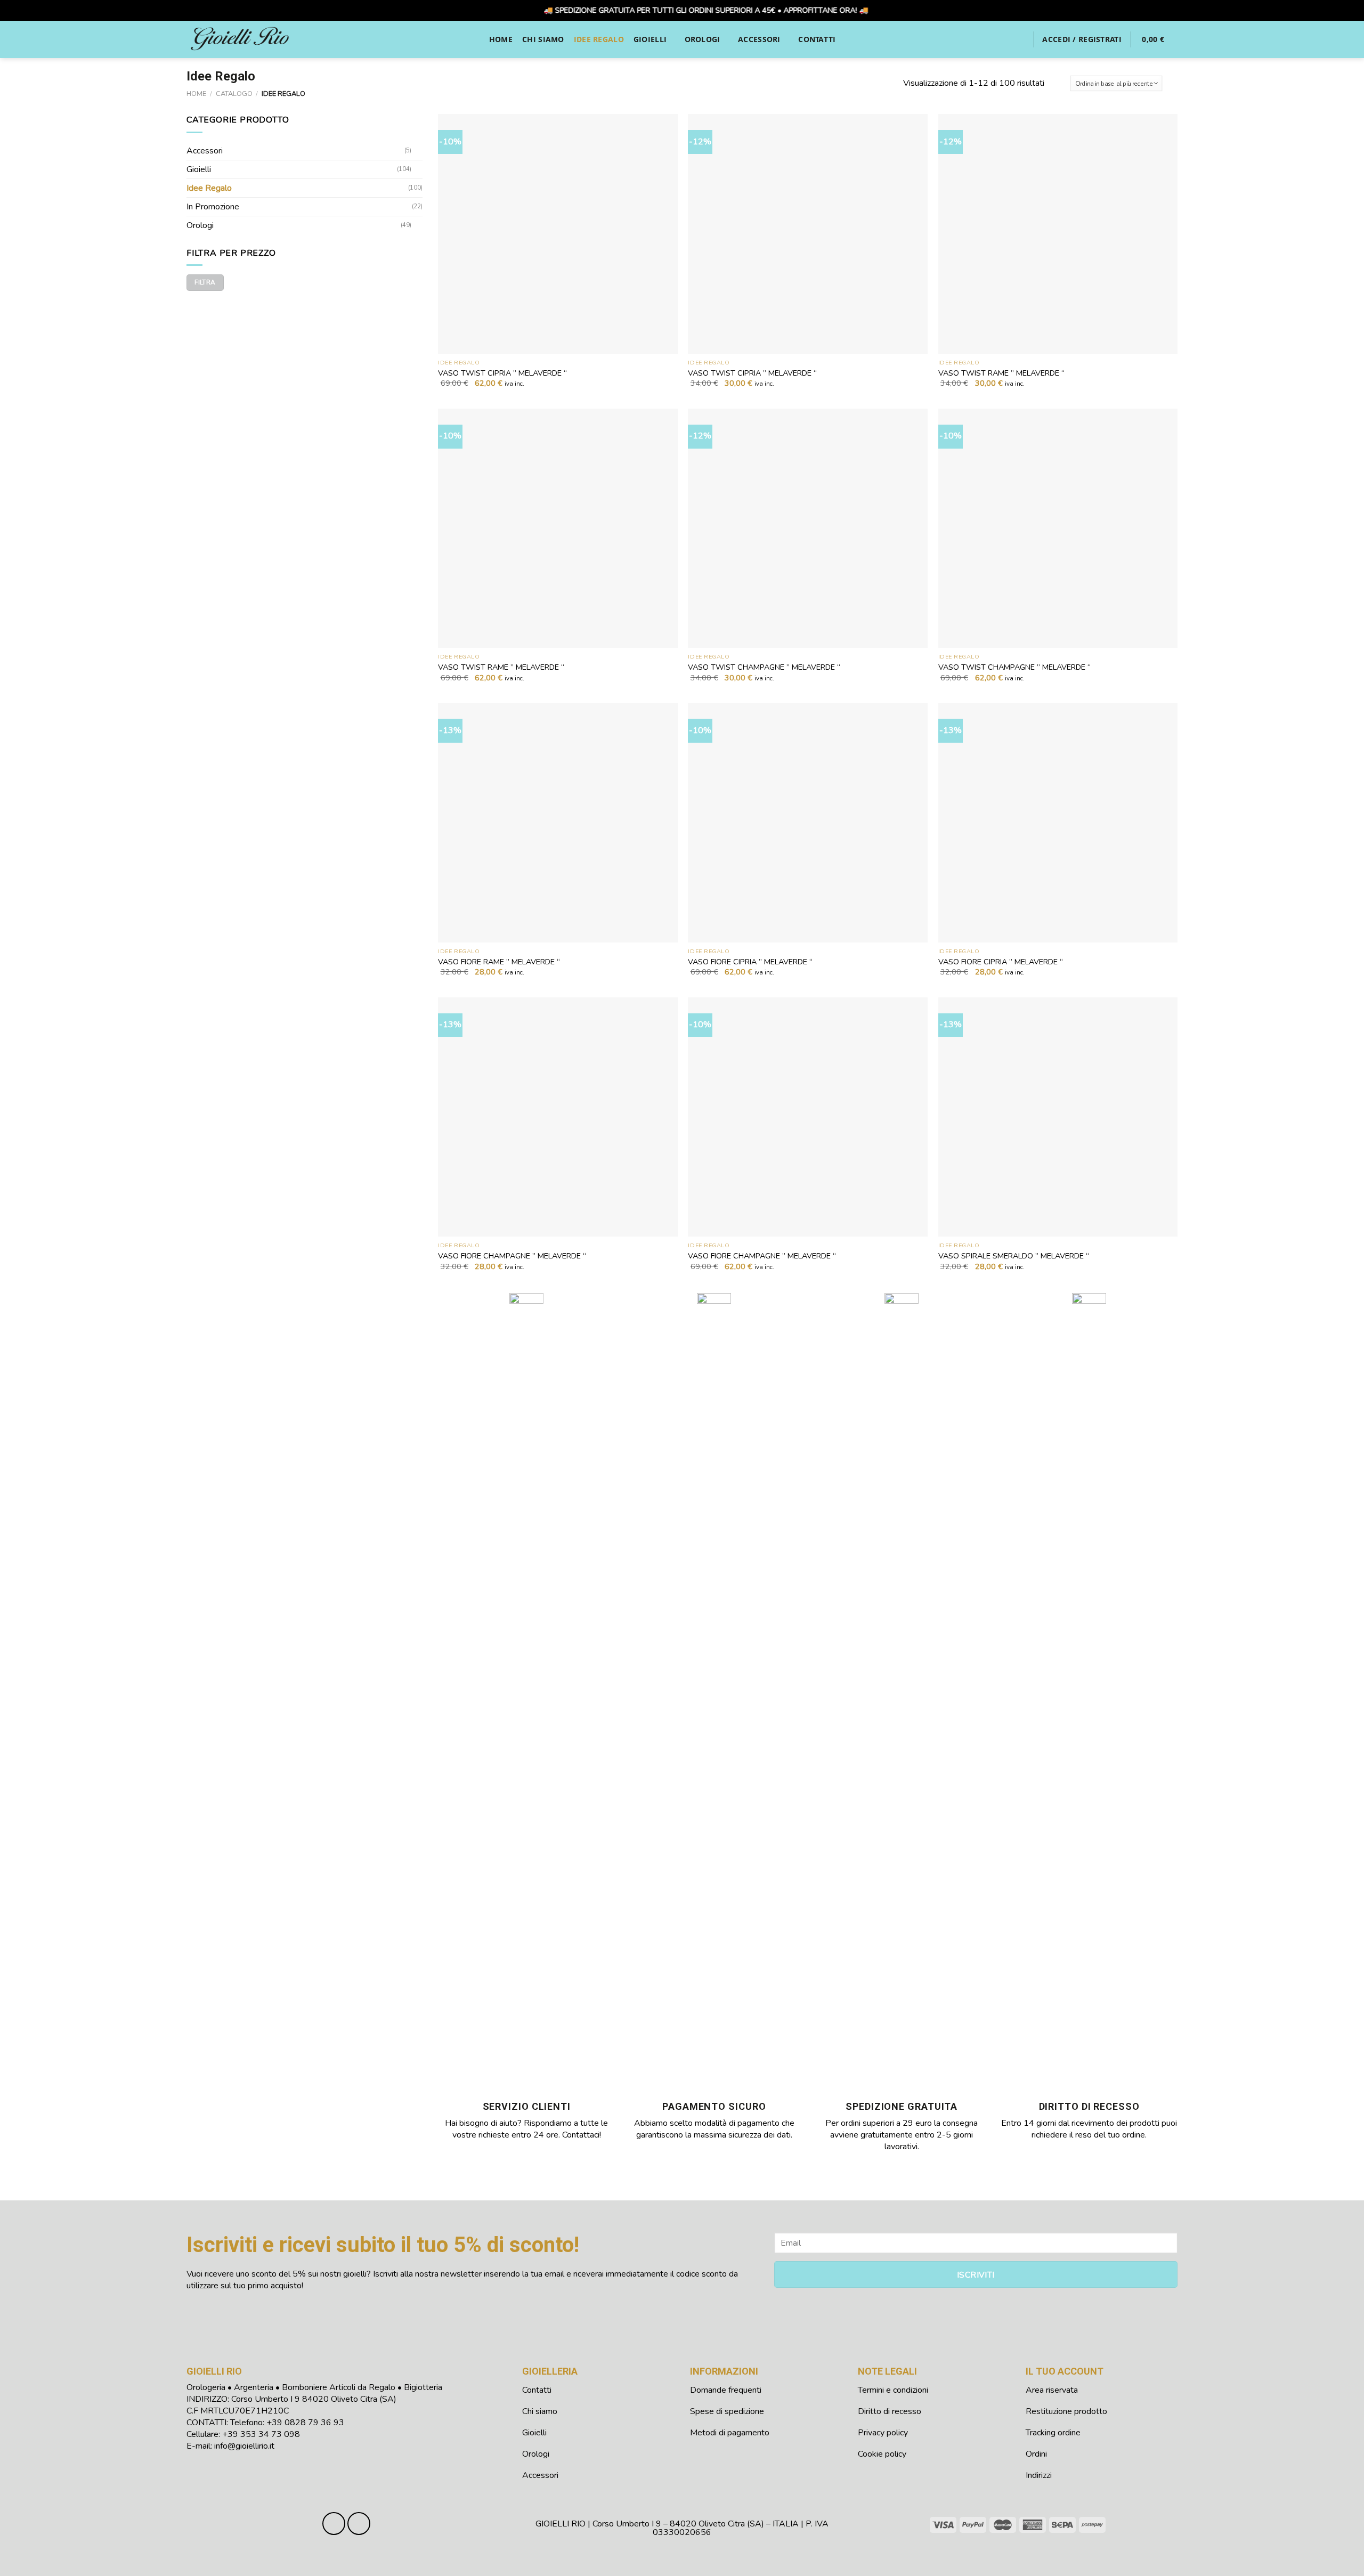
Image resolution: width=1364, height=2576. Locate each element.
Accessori (759, 39)
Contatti (817, 39)
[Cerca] (1020, 39)
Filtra (205, 282)
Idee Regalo (599, 39)
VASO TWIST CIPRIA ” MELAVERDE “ (502, 373)
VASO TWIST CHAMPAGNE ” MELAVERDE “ (764, 667)
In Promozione (213, 207)
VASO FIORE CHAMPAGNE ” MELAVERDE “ (512, 1256)
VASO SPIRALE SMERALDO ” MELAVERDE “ (1014, 1256)
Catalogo (234, 94)
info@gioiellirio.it (244, 2446)
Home (501, 39)
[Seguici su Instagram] (359, 2524)
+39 (305, 2423)
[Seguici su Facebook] (334, 2524)
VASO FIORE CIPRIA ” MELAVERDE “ (750, 962)
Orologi (703, 39)
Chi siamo (543, 39)
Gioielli (650, 39)
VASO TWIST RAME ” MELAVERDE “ (1001, 373)
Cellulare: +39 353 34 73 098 (243, 2434)
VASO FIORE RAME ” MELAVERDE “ (499, 962)
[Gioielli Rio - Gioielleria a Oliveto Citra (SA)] (240, 39)
